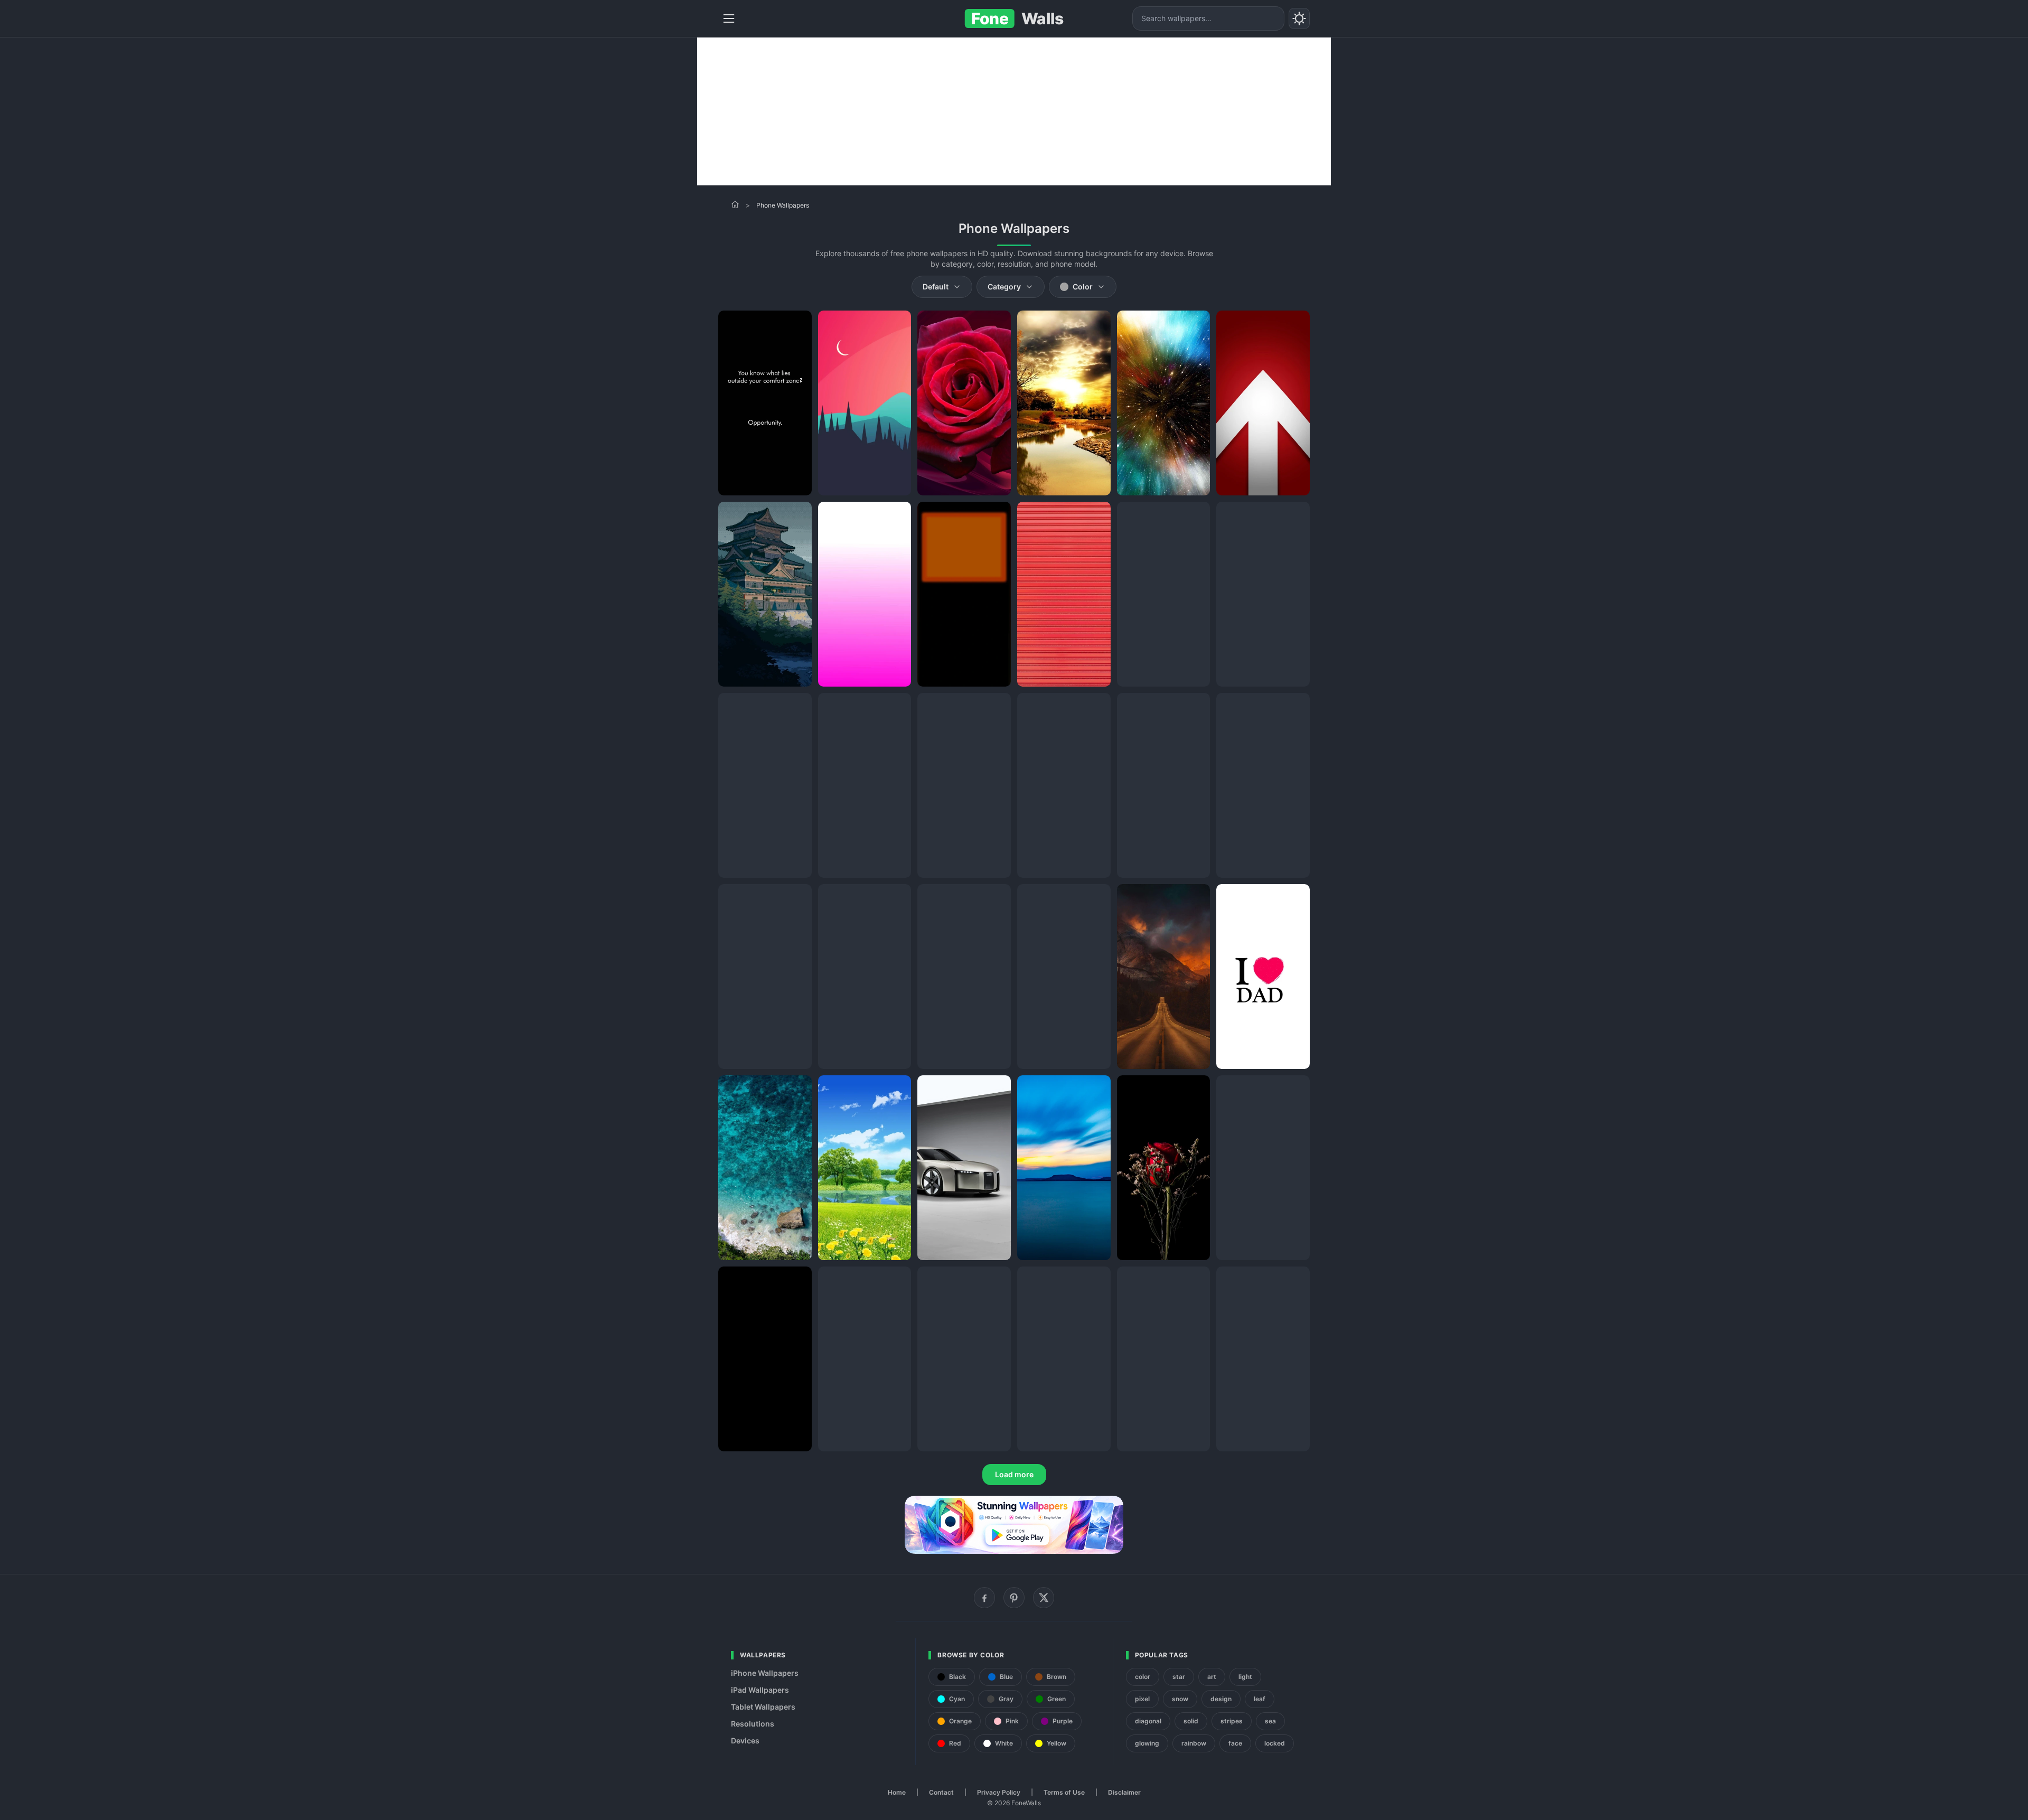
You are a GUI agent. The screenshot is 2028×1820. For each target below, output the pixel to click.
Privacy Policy (999, 1792)
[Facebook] (984, 1598)
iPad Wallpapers (760, 1690)
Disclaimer (1124, 1792)
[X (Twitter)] (1044, 1598)
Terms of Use (1064, 1792)
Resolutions (753, 1724)
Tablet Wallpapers (763, 1707)
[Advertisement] (1014, 111)
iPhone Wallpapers (765, 1673)
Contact (941, 1792)
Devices (745, 1741)
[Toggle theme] (1299, 18)
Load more (1014, 1474)
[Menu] (729, 18)
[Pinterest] (1014, 1598)
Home (897, 1792)
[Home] (735, 204)
